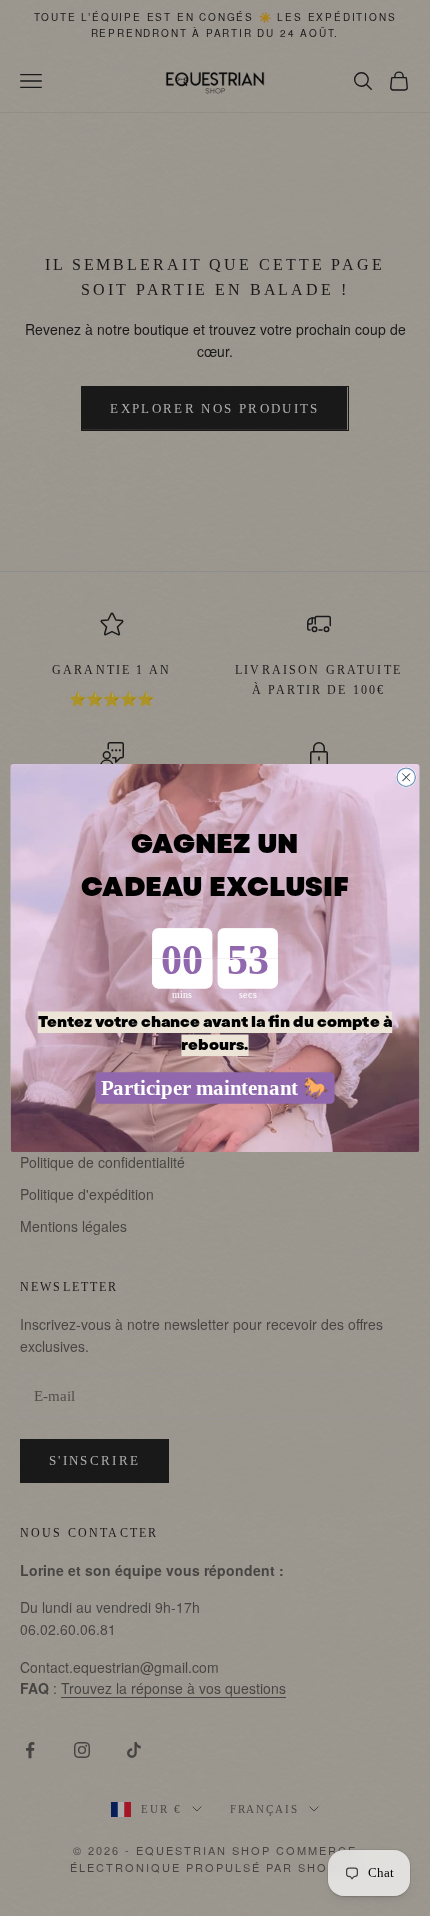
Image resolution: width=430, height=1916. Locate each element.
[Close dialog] (406, 777)
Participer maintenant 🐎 (215, 1088)
